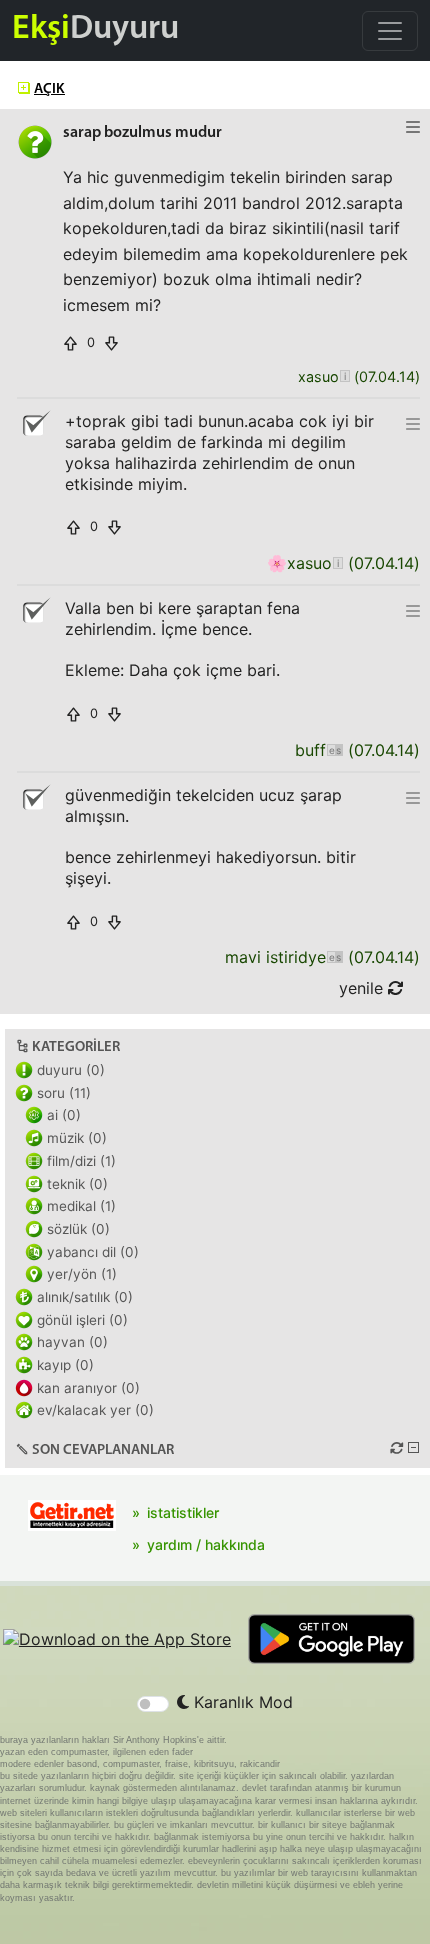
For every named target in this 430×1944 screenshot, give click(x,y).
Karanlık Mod (241, 1702)
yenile (363, 988)
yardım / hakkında (206, 1544)
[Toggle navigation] (390, 31)
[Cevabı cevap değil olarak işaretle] (35, 424)
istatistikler (183, 1512)
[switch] (153, 1704)
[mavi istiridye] (334, 957)
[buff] (334, 750)
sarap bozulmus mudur (142, 133)
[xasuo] (344, 377)
